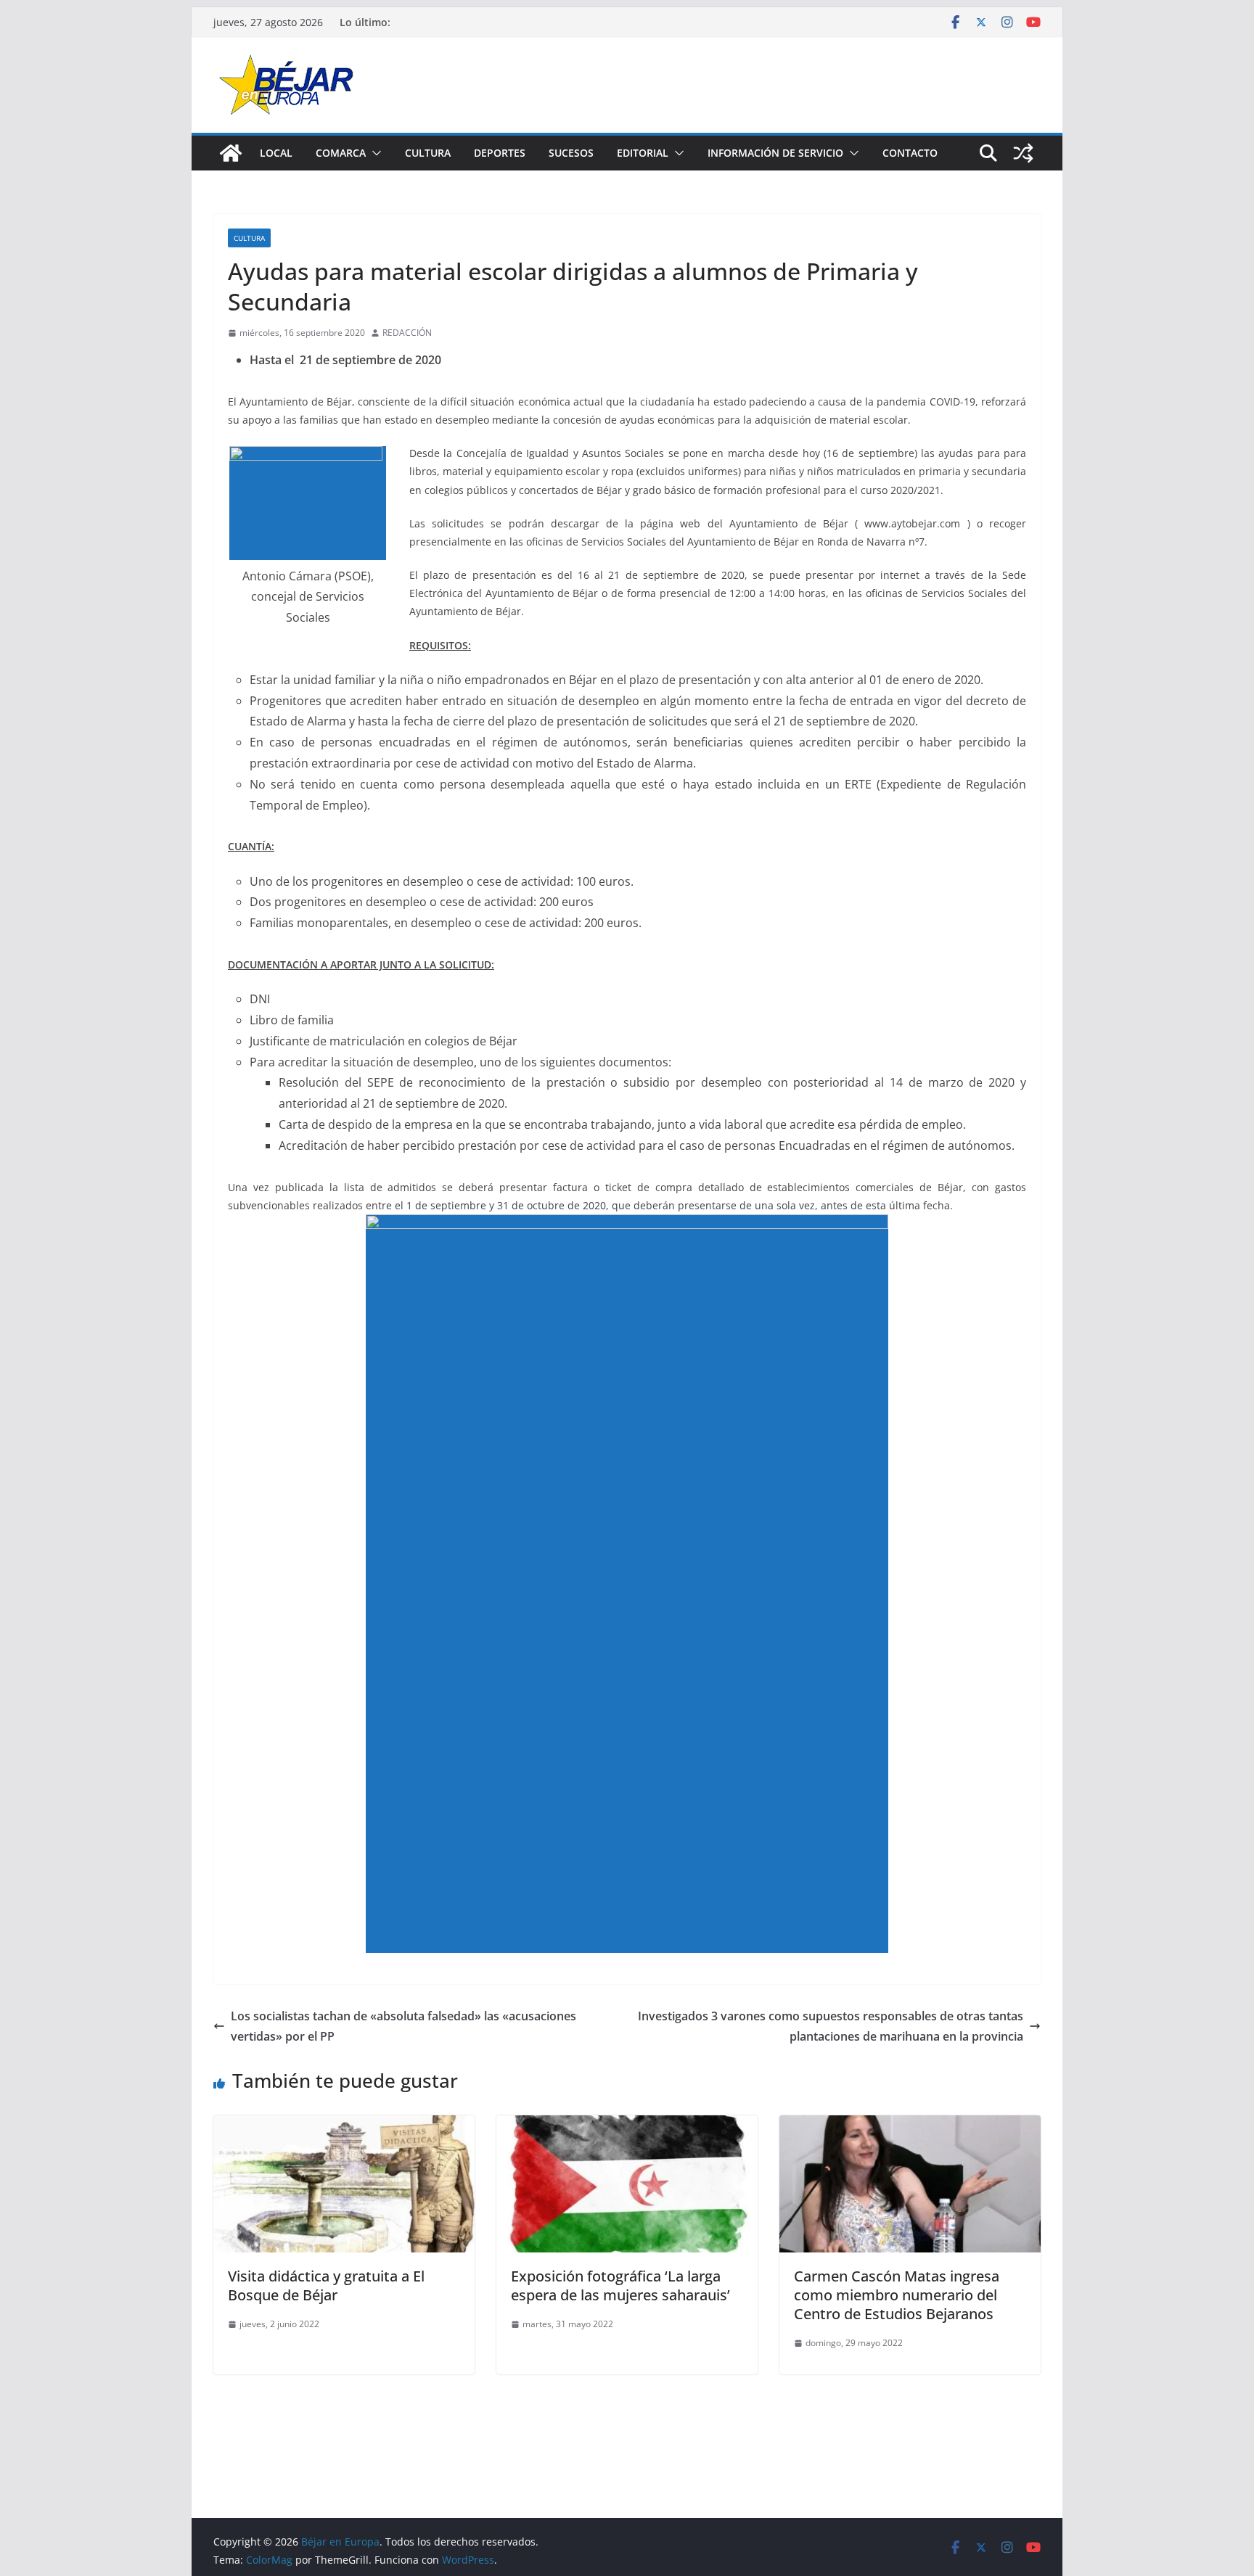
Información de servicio (775, 153)
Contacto (910, 153)
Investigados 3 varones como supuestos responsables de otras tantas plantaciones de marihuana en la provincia (831, 2026)
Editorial (643, 153)
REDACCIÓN (407, 333)
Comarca (341, 153)
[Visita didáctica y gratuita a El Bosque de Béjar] (344, 2126)
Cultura (428, 153)
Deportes (500, 153)
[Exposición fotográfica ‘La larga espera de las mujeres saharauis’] (627, 2126)
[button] (374, 153)
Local (276, 153)
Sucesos (571, 153)
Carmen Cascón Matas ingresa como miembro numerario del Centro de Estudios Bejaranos (897, 2295)
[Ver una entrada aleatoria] (1023, 153)
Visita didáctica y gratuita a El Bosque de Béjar (326, 2285)
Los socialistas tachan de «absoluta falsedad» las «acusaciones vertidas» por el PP (403, 2026)
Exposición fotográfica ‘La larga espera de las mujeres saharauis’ (620, 2285)
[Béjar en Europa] (231, 153)
